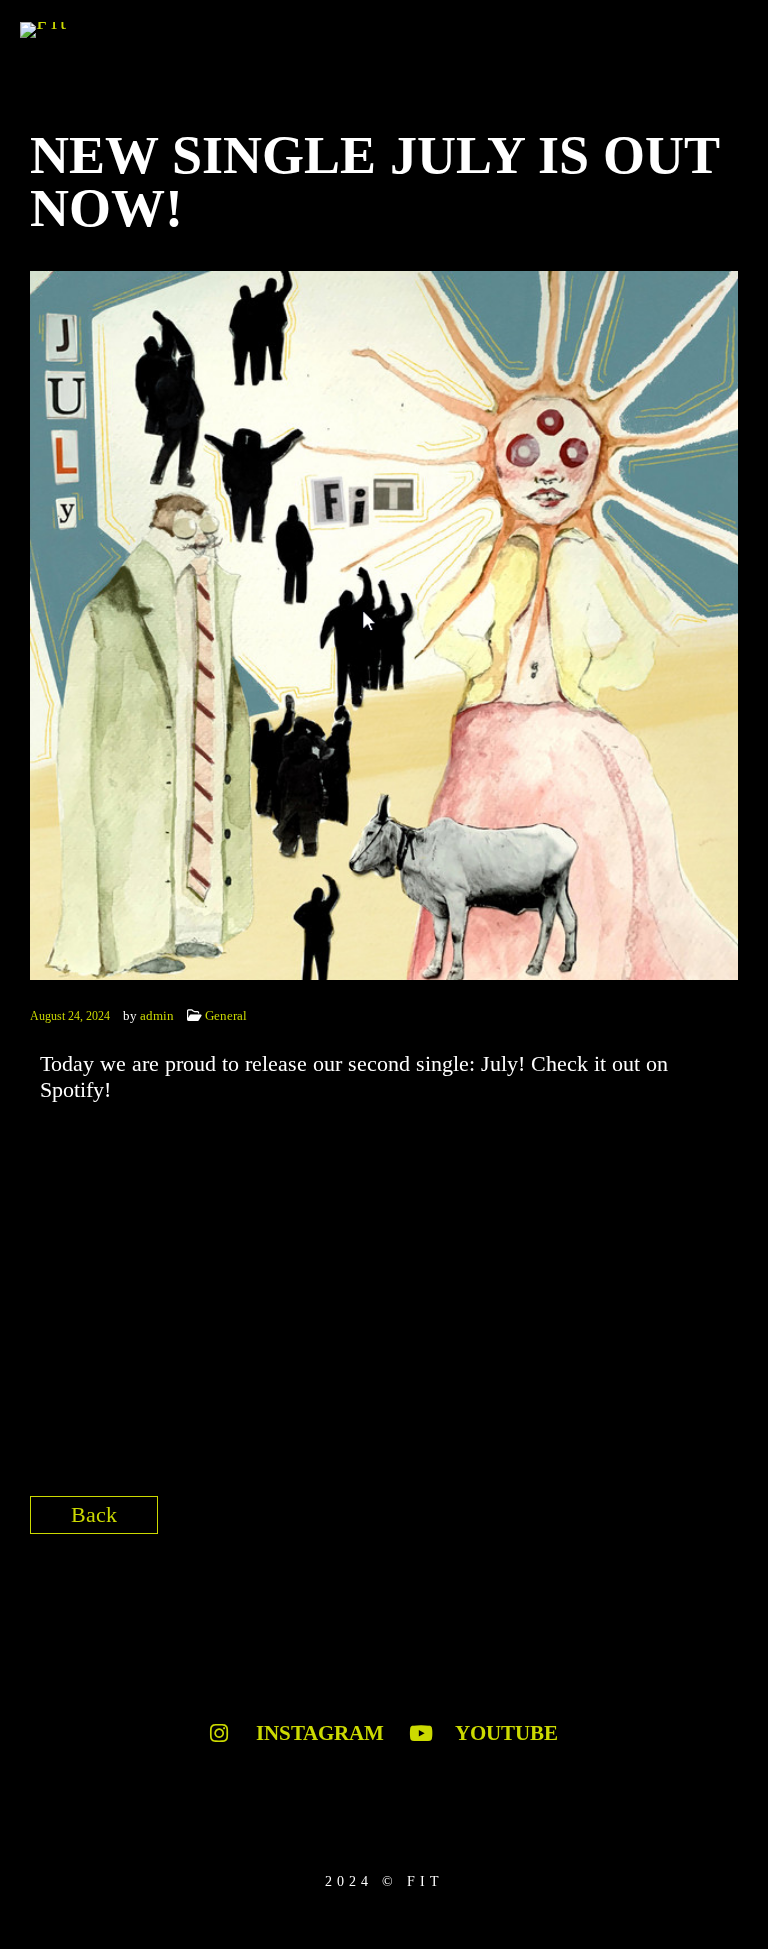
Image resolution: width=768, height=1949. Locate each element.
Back (94, 1514)
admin (157, 1015)
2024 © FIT (384, 1881)
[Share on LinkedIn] (685, 1521)
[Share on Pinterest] (720, 1521)
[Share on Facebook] (615, 1521)
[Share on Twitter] (650, 1521)
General (226, 1015)
